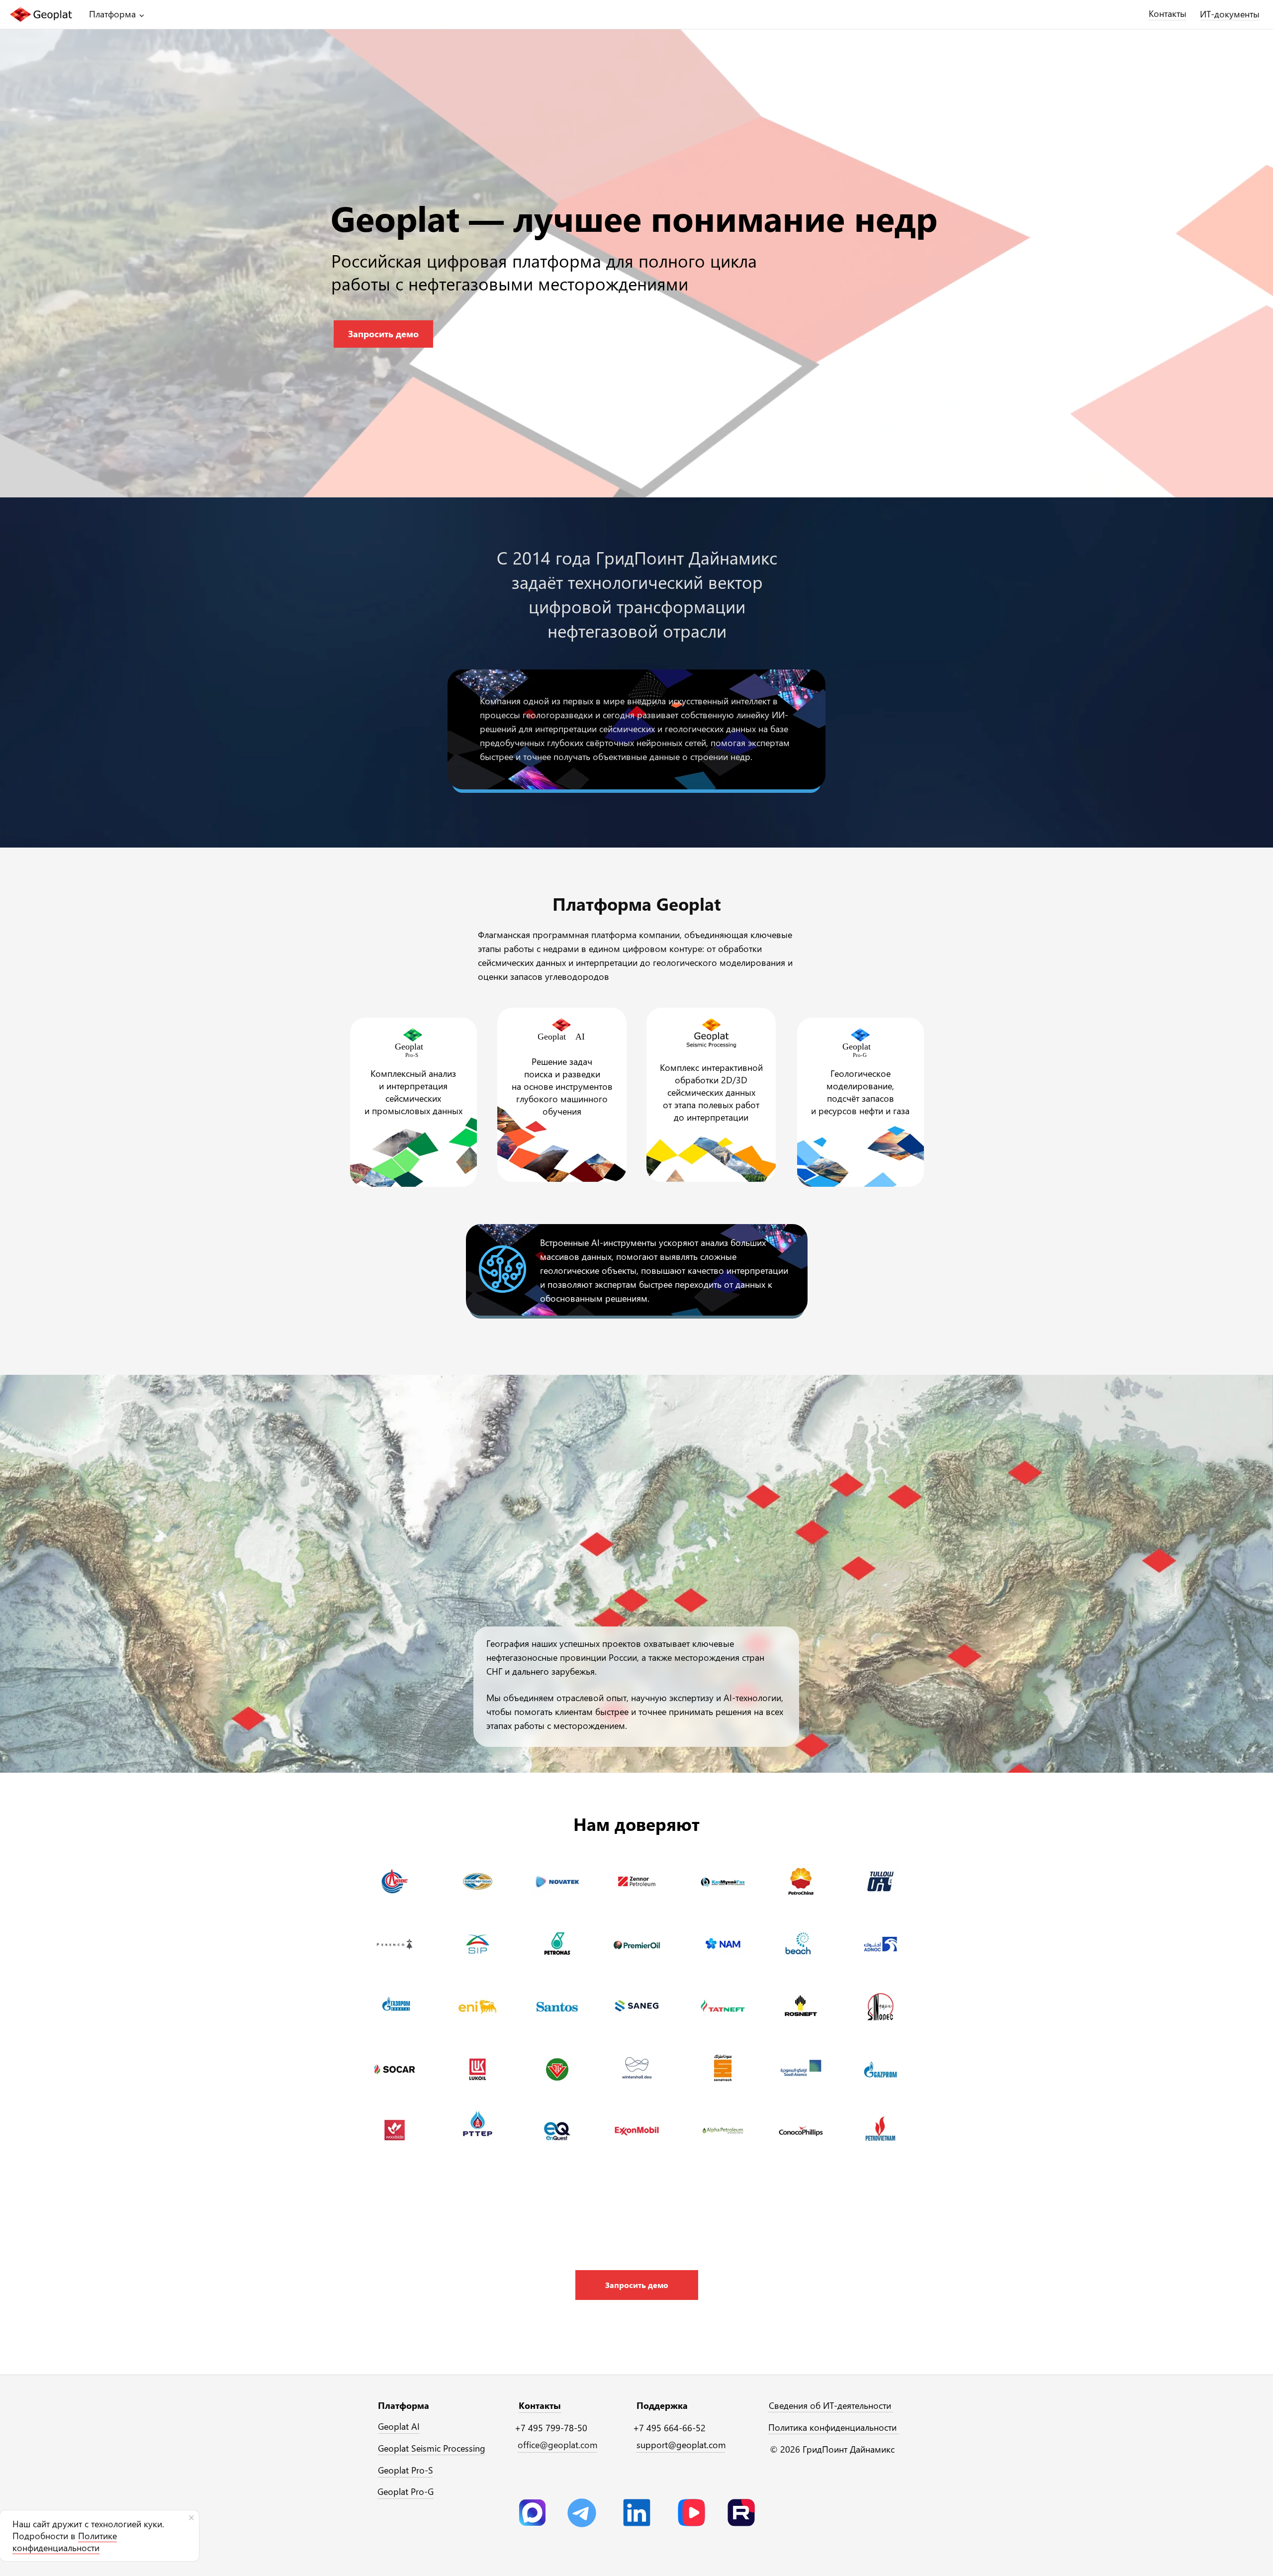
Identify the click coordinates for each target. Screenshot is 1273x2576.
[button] (637, 2285)
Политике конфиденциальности (65, 2542)
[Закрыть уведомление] (191, 2518)
